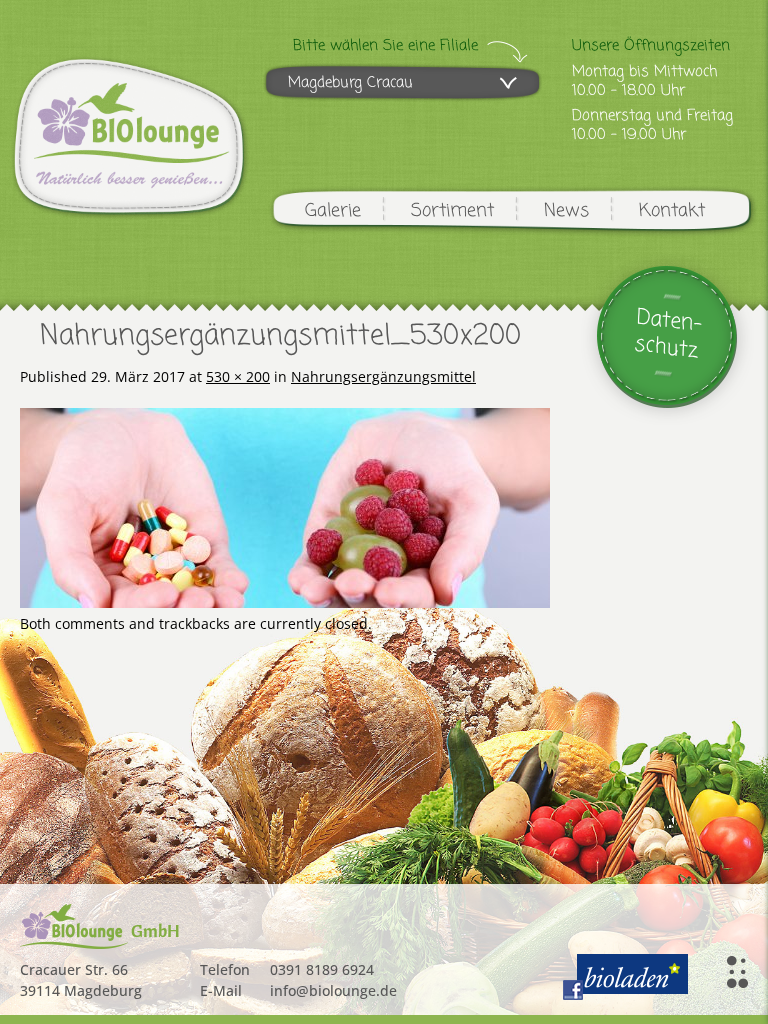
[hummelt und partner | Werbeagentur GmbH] (737, 972)
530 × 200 (238, 376)
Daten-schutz (668, 334)
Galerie (333, 211)
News (566, 211)
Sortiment (452, 211)
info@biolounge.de (333, 990)
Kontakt (672, 211)
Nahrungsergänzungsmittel (383, 376)
